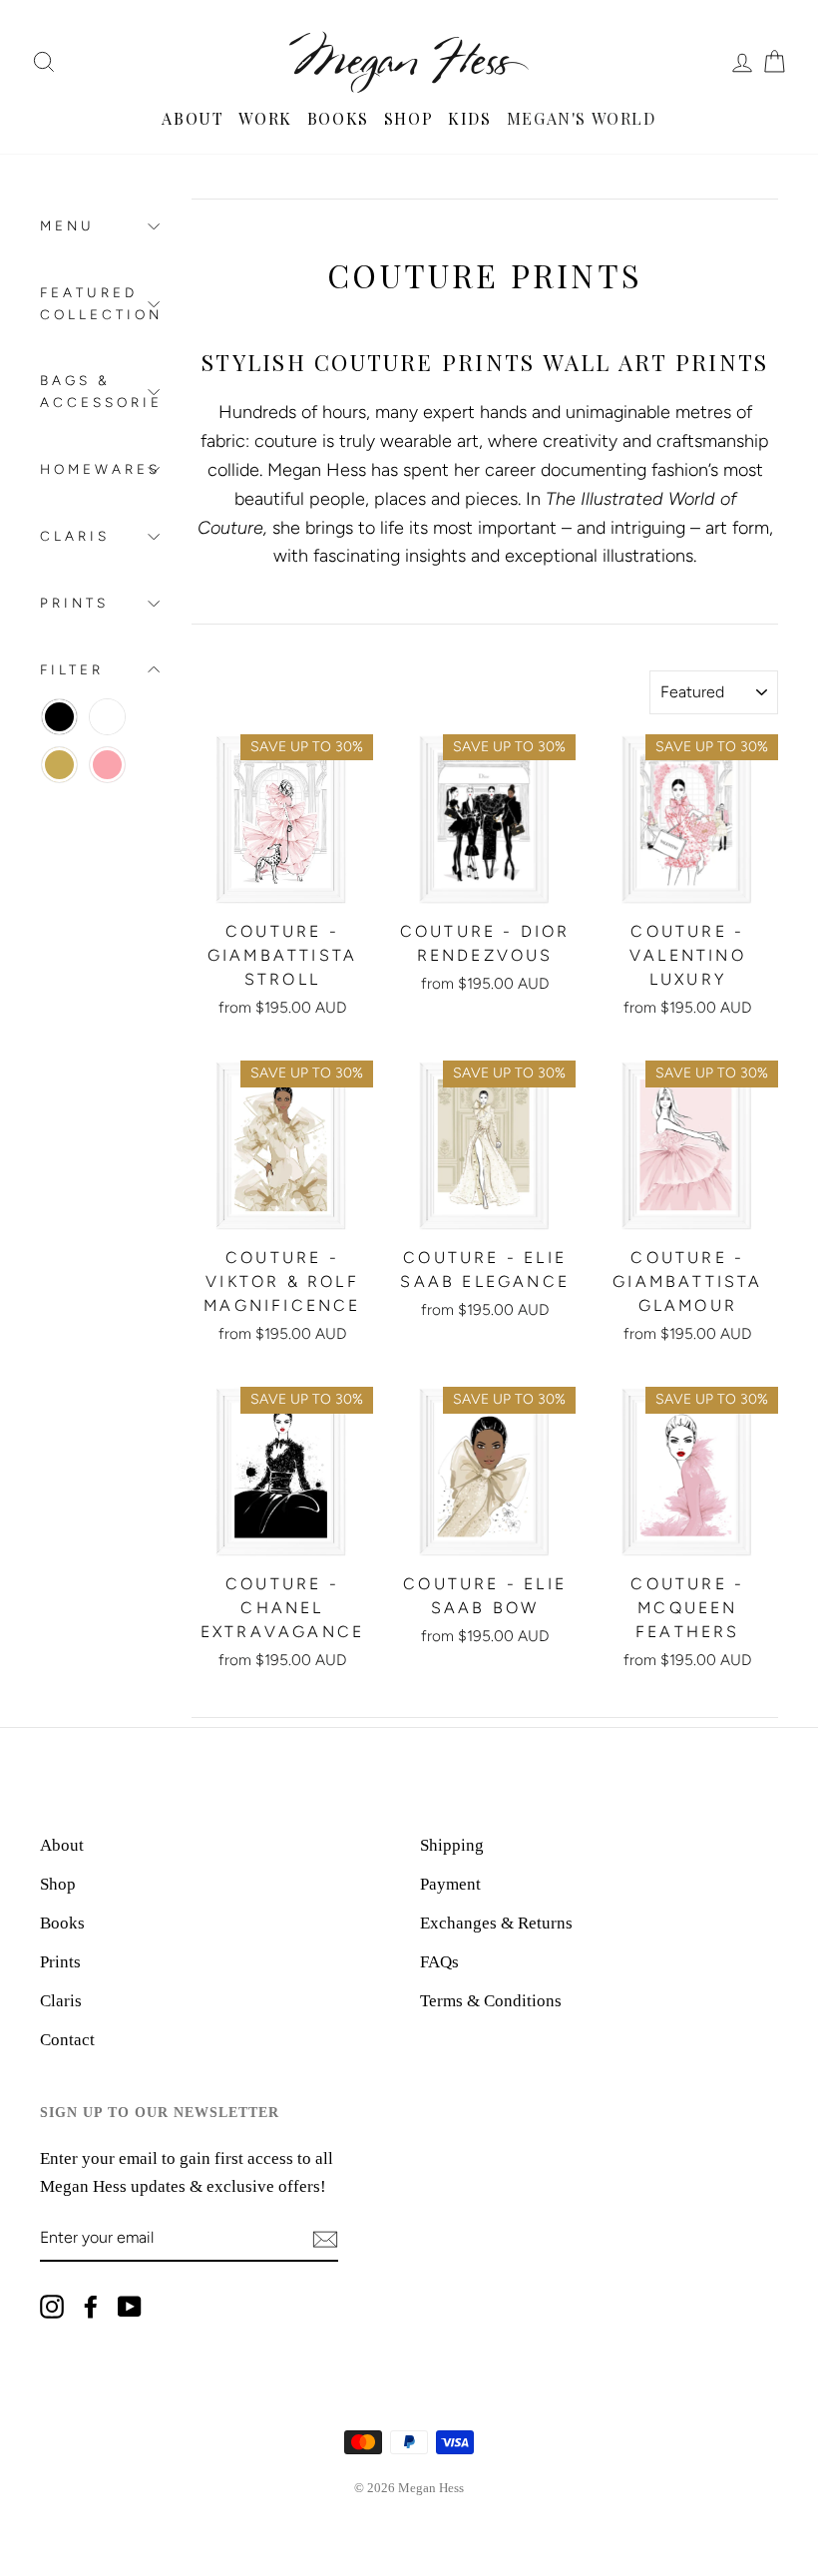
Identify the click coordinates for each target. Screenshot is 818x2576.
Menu (67, 225)
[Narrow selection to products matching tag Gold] (59, 765)
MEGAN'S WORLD (582, 118)
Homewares (100, 469)
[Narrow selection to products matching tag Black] (59, 717)
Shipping (452, 1845)
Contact (67, 2040)
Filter (72, 669)
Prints (74, 603)
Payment (450, 1884)
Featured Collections (100, 303)
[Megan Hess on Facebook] (91, 2305)
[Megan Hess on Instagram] (52, 2305)
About (62, 1845)
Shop (58, 1884)
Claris (75, 536)
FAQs (439, 1962)
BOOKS (338, 118)
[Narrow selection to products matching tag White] (107, 717)
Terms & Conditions (491, 2001)
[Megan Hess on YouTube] (130, 2305)
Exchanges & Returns (496, 1923)
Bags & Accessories (100, 391)
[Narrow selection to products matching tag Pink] (107, 765)
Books (62, 1923)
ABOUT (193, 118)
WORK (265, 118)
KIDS (469, 118)
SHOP (409, 118)
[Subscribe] (325, 2238)
